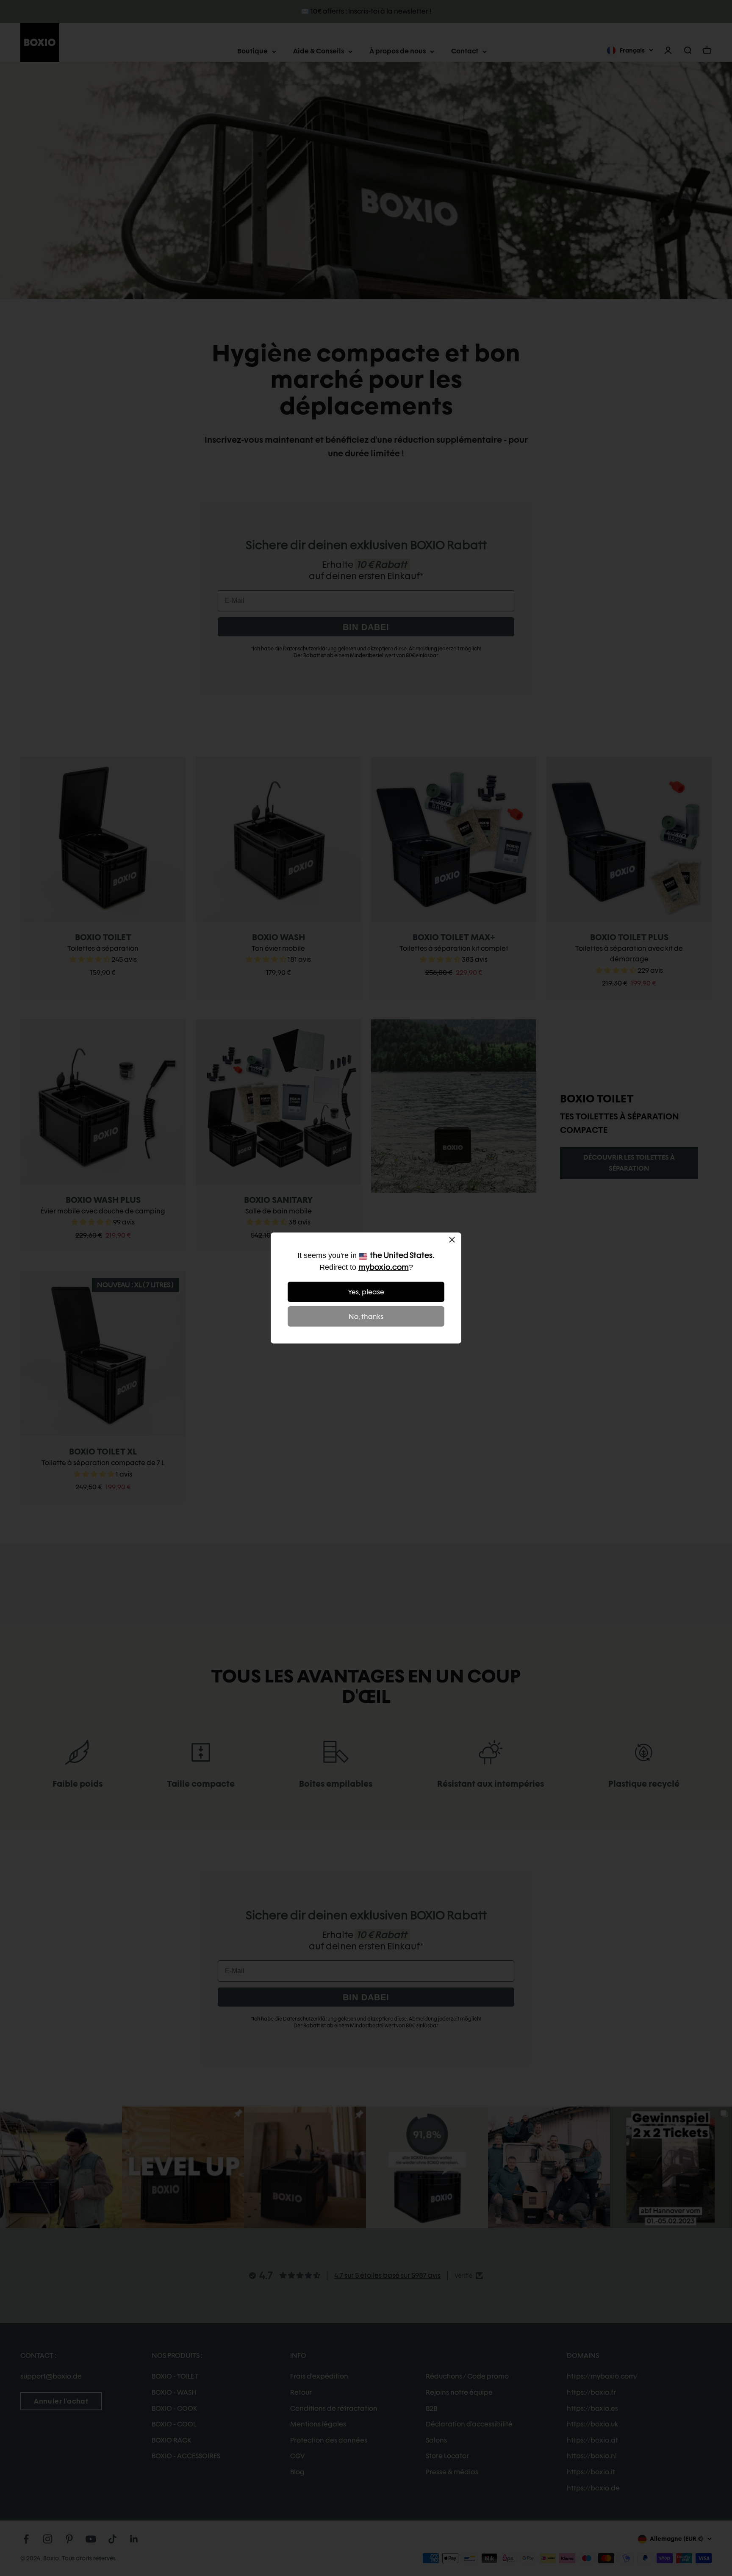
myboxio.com (384, 1267)
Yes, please (366, 1292)
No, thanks (366, 1317)
